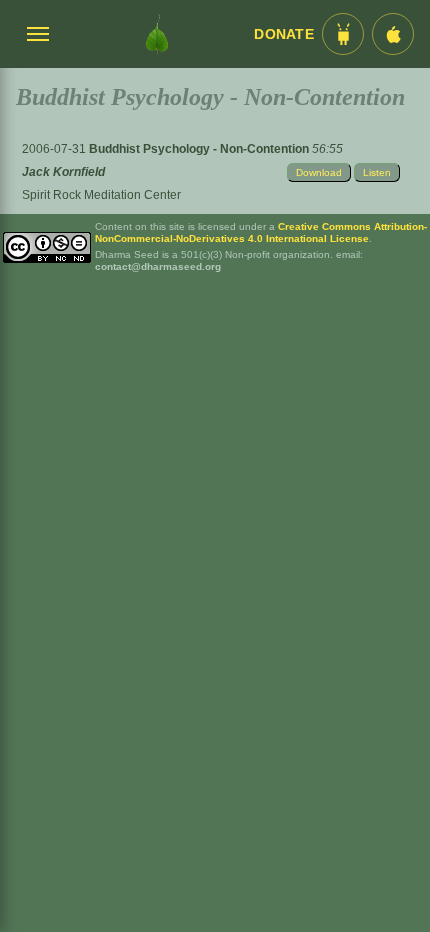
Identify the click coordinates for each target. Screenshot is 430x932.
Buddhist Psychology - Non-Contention (200, 149)
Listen (377, 172)
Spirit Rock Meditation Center (101, 195)
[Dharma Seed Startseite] (157, 34)
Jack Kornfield (63, 172)
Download (319, 172)
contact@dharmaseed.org (158, 266)
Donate (284, 34)
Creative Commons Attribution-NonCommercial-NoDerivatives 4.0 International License (261, 232)
